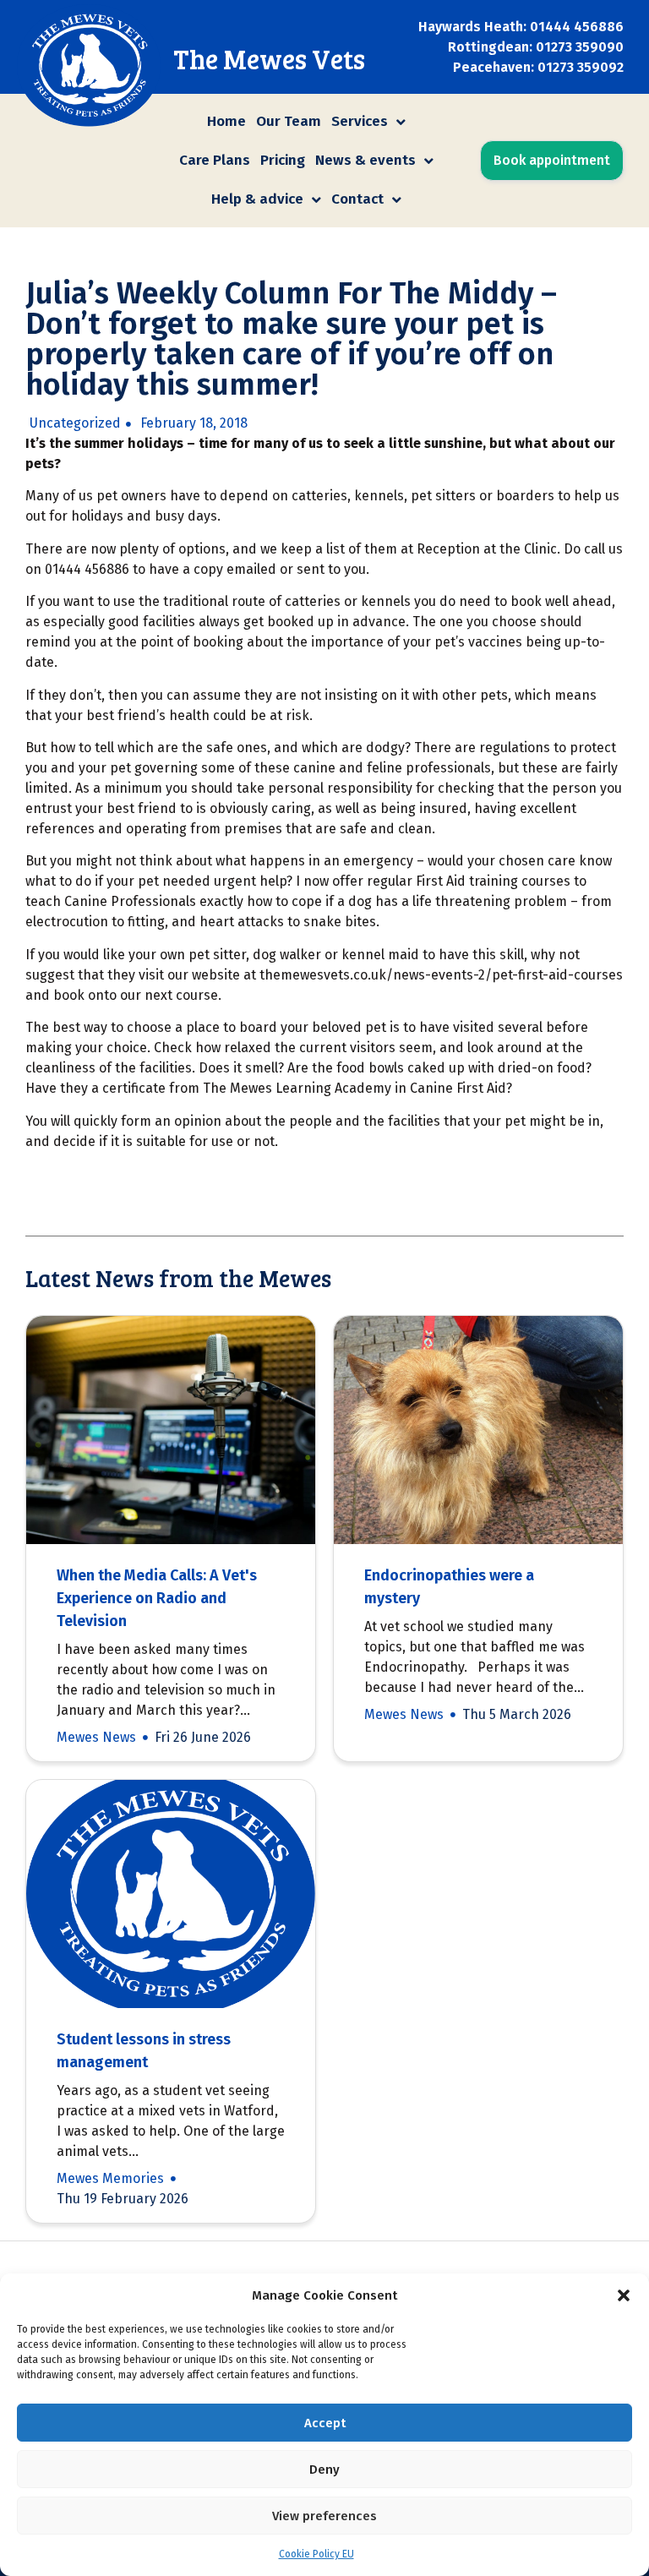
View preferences (324, 2516)
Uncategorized (75, 423)
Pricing (283, 160)
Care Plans (215, 160)
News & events (365, 160)
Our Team (289, 121)
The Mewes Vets (269, 59)
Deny (324, 2470)
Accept (325, 2423)
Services (360, 121)
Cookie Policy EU (316, 2554)
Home (226, 121)
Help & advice (257, 199)
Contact (357, 199)
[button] (624, 2295)
